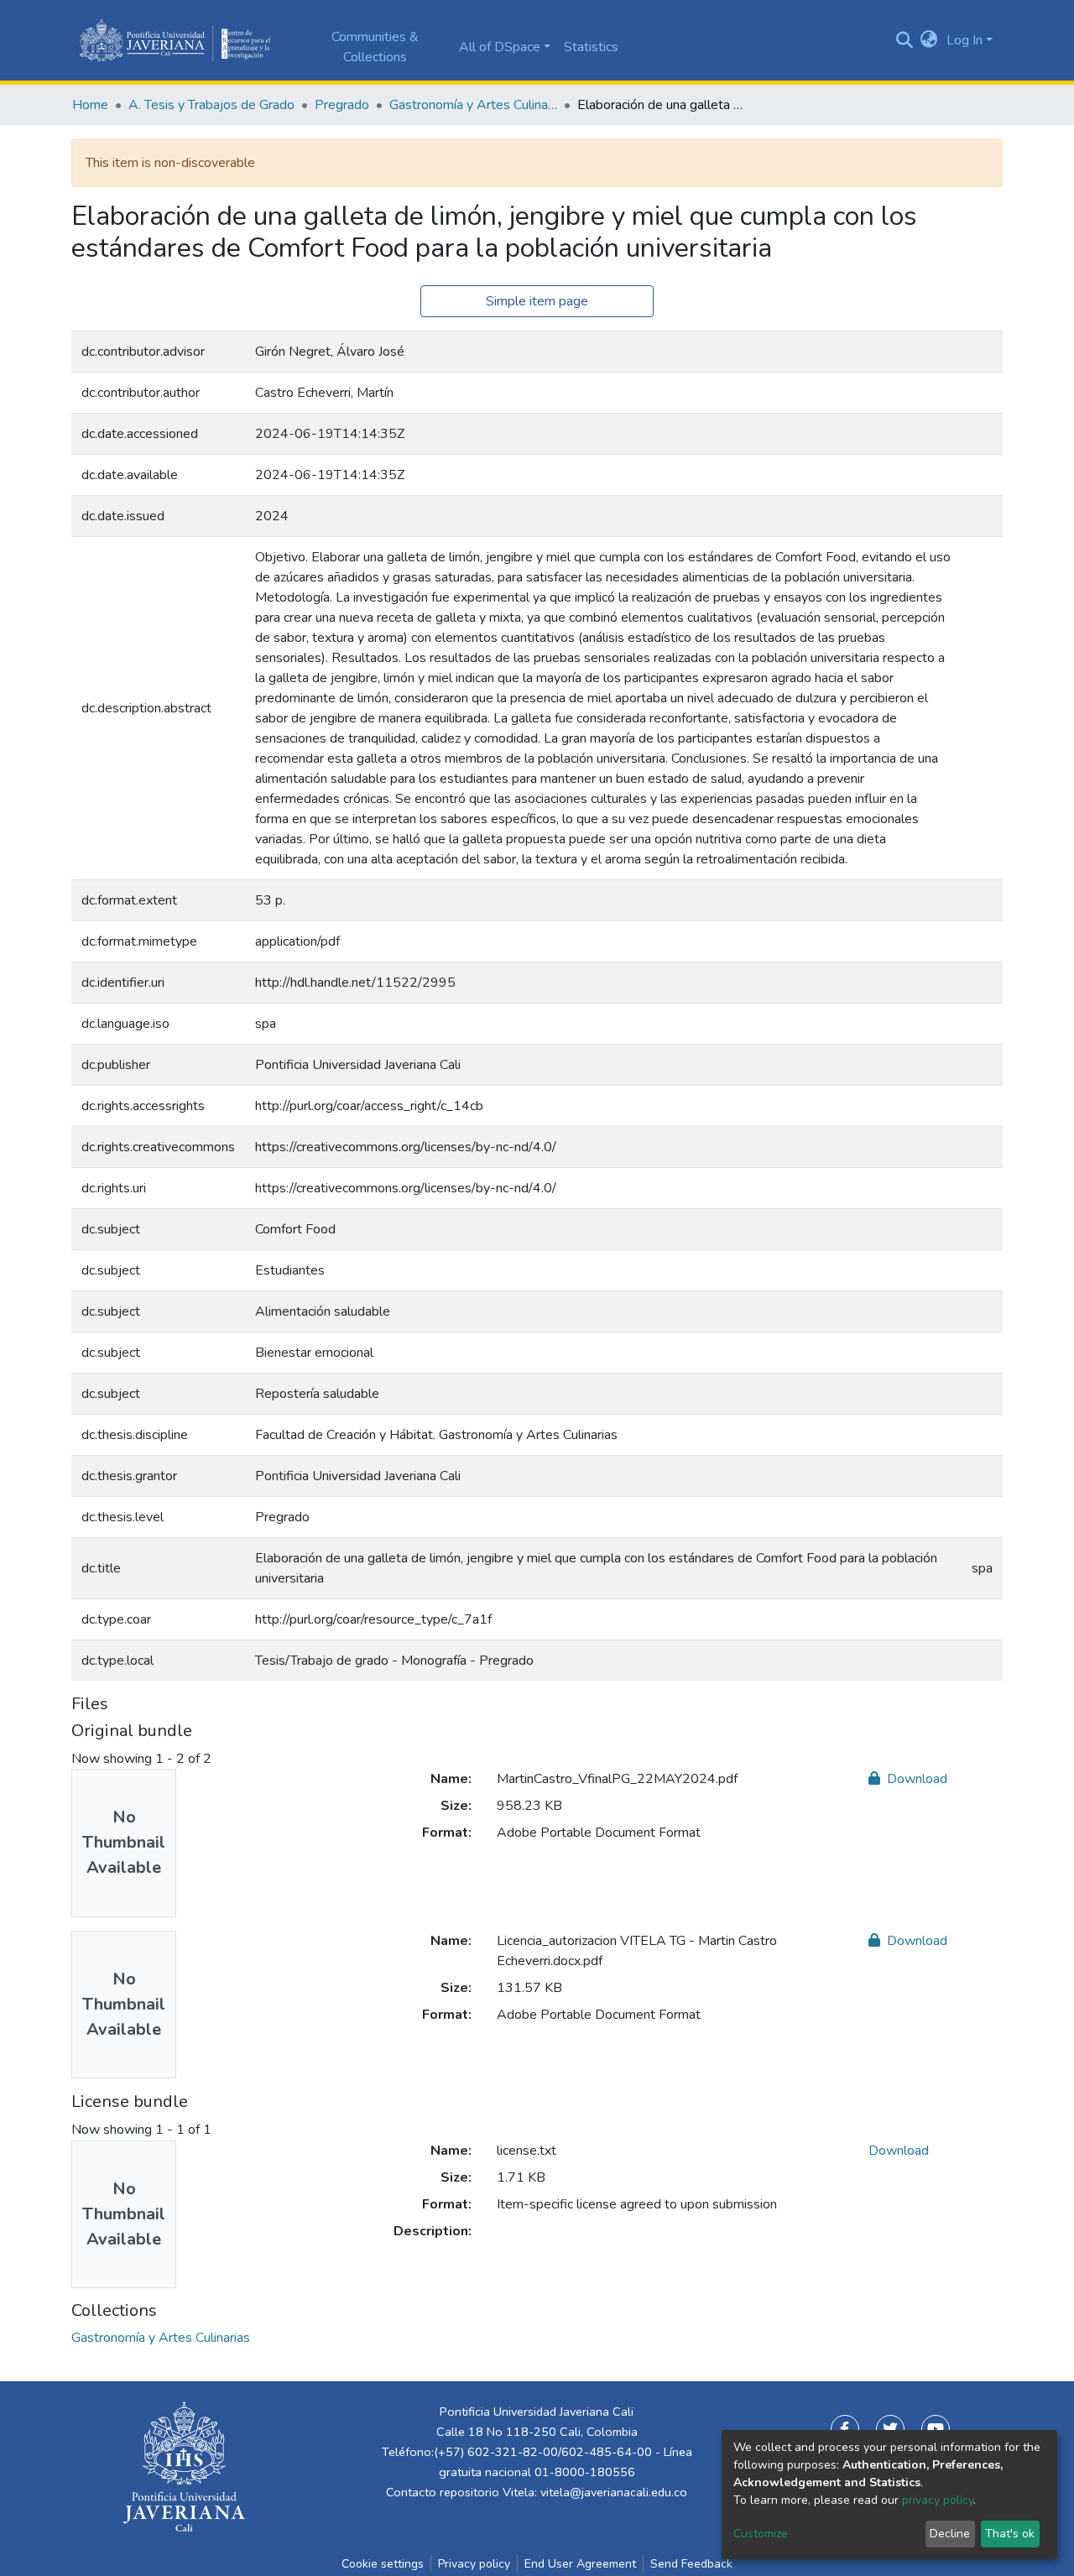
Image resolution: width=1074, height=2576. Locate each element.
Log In (965, 40)
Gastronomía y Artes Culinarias (473, 105)
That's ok (1010, 2534)
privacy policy (938, 2500)
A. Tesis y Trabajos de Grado (211, 105)
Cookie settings (383, 2564)
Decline (950, 2534)
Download (915, 1779)
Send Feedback (691, 2564)
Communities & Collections (375, 47)
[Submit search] (904, 40)
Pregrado (342, 105)
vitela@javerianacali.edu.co (614, 2492)
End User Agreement (580, 2564)
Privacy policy (474, 2564)
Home (90, 105)
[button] (929, 40)
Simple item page (537, 301)
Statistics (591, 47)
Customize (761, 2534)
